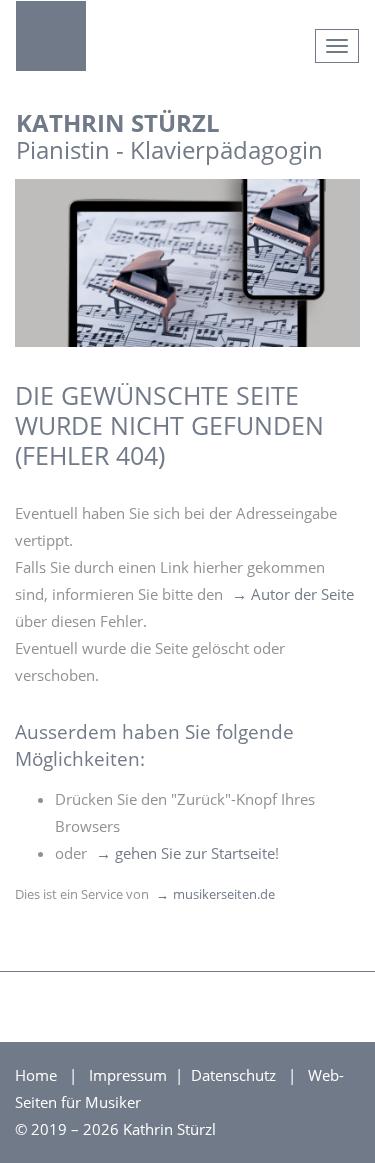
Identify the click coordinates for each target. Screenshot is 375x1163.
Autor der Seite (302, 594)
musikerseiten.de (224, 894)
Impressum (130, 1075)
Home (36, 1075)
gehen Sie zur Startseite (195, 853)
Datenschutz (235, 1075)
